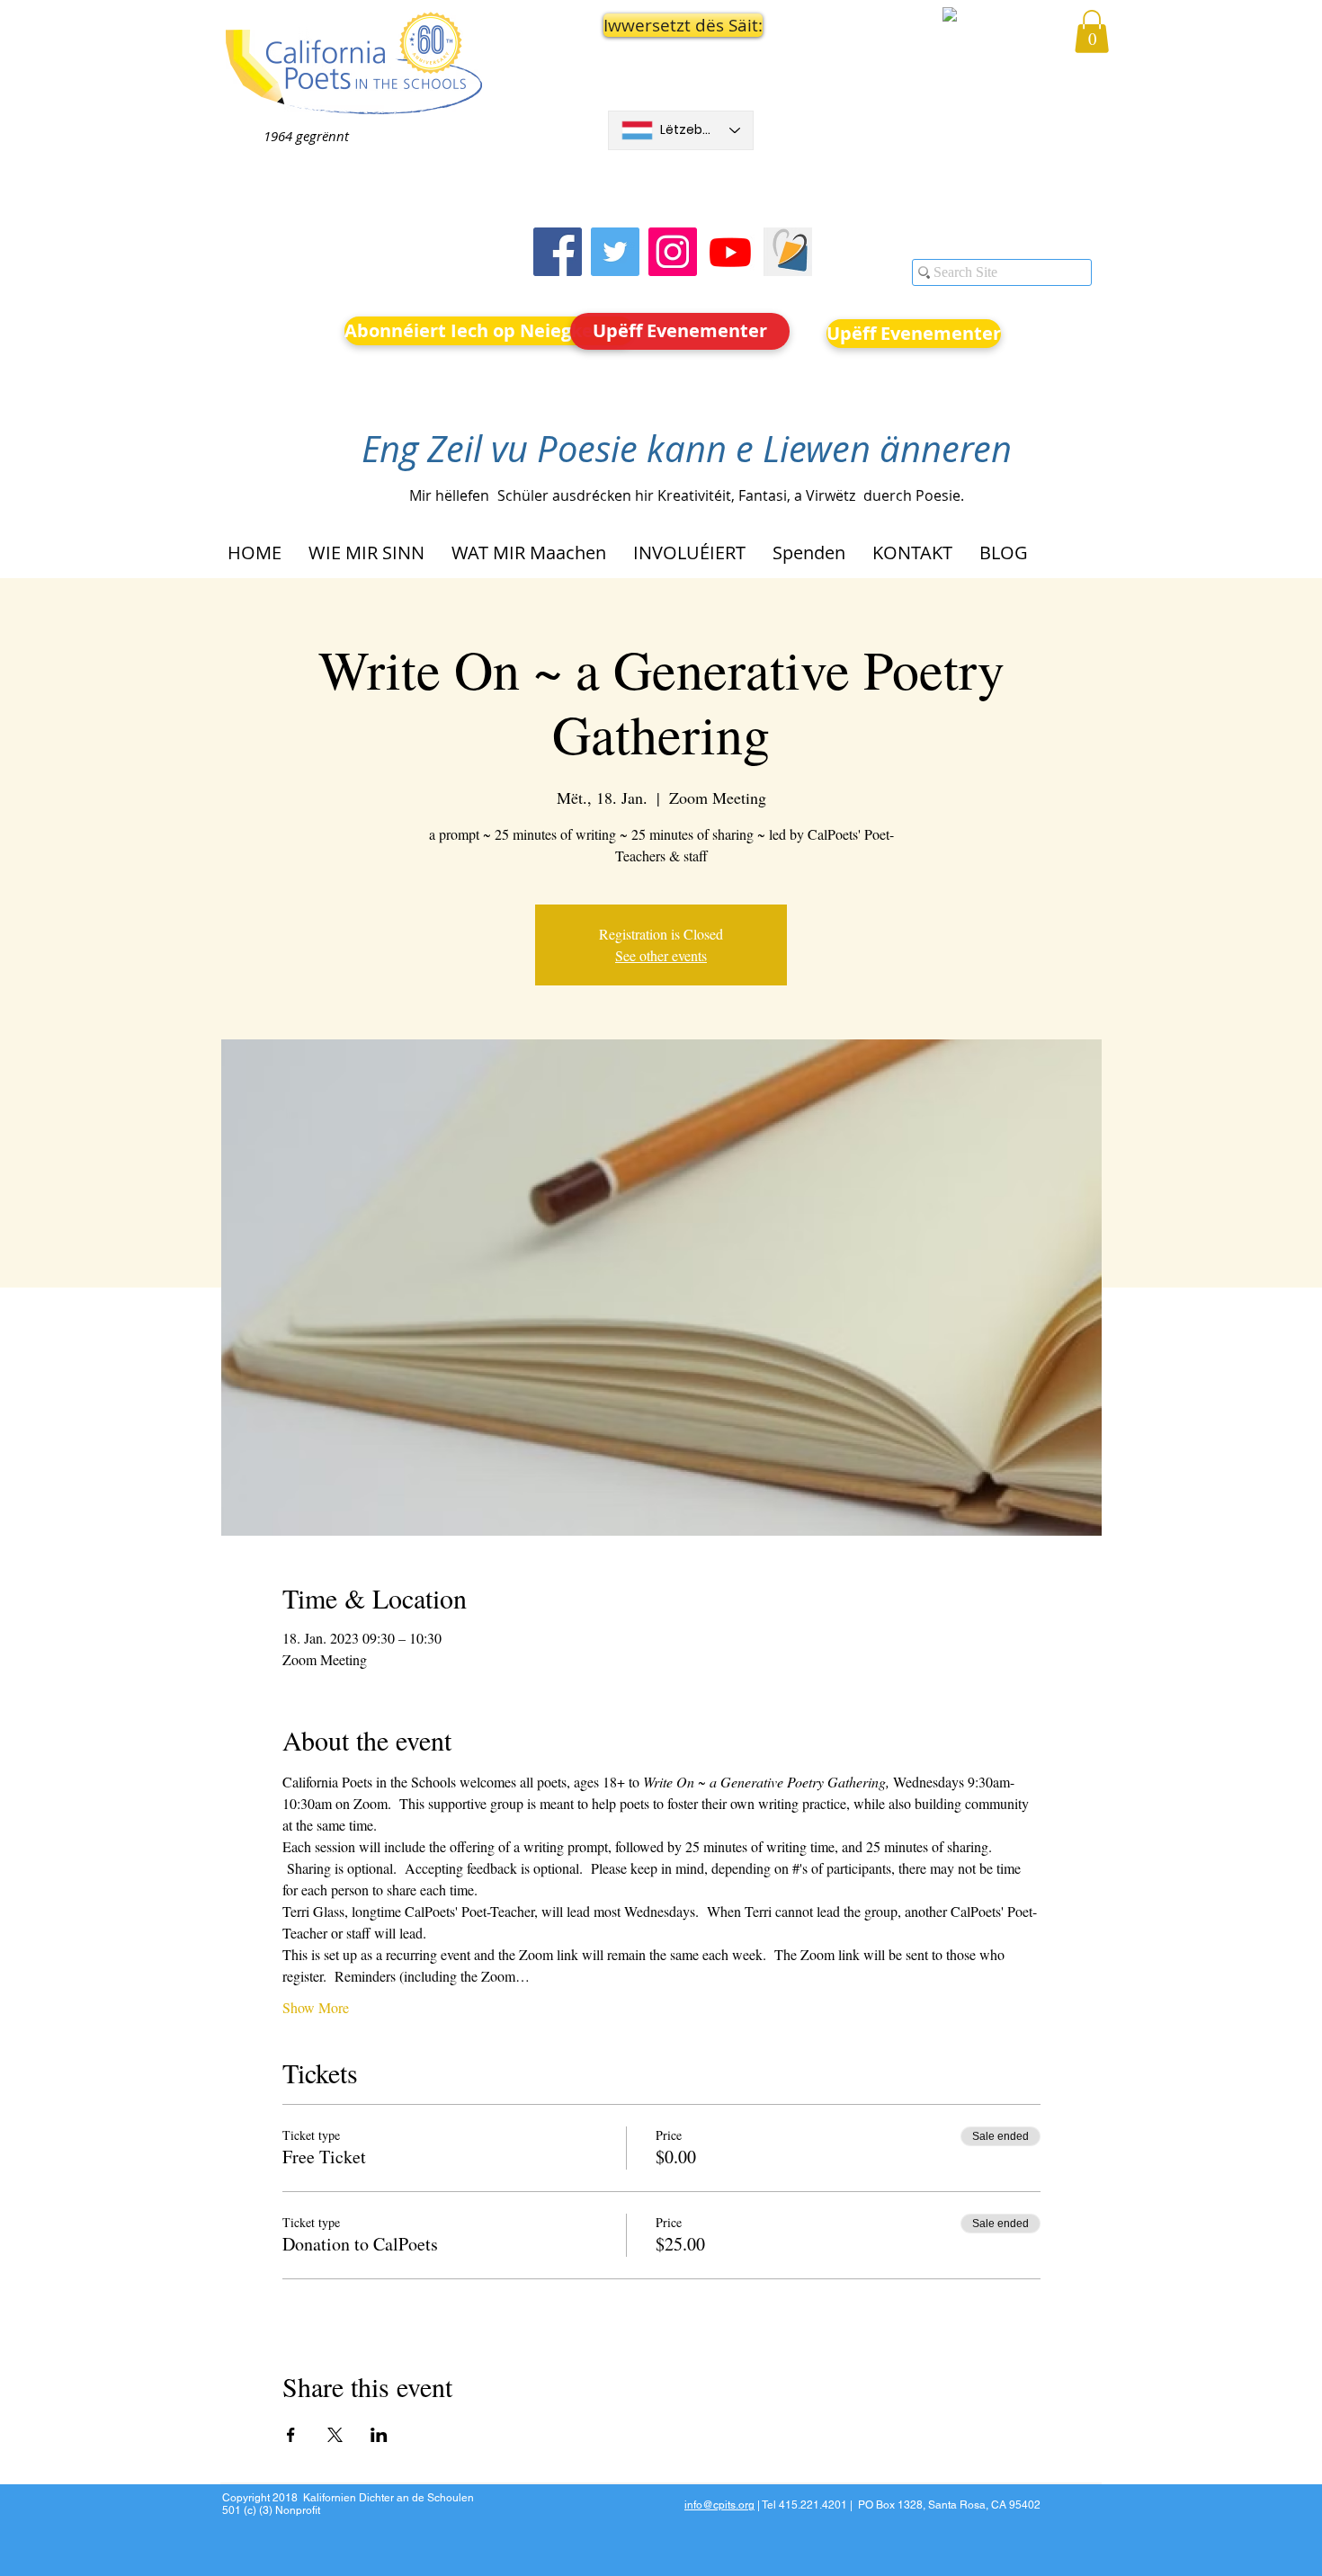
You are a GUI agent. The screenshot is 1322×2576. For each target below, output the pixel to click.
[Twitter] (615, 252)
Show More (316, 2007)
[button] (681, 25)
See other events (661, 955)
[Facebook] (558, 252)
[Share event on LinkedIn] (379, 2435)
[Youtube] (730, 252)
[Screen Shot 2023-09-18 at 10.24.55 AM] (788, 252)
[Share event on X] (335, 2435)
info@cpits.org (719, 2505)
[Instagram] (673, 252)
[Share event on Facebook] (291, 2435)
